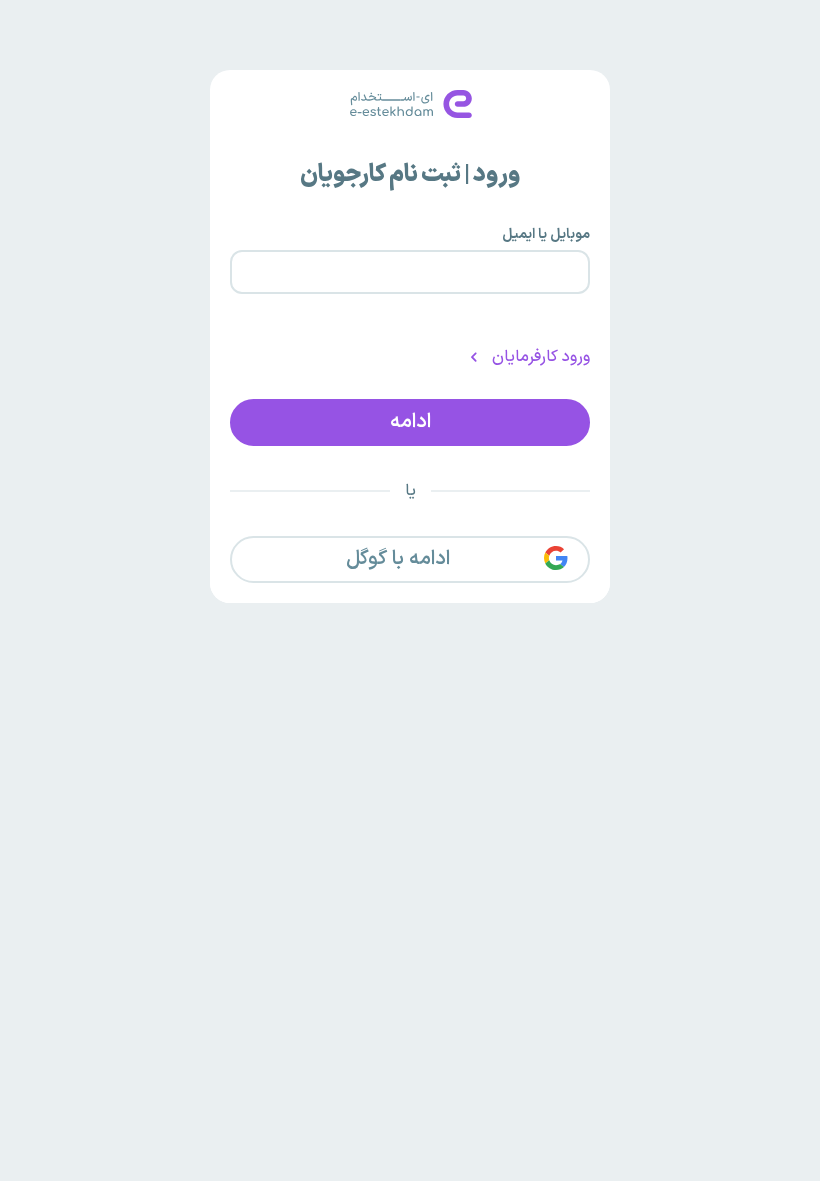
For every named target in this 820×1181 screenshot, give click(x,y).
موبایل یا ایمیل (546, 235)
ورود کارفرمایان (541, 357)
